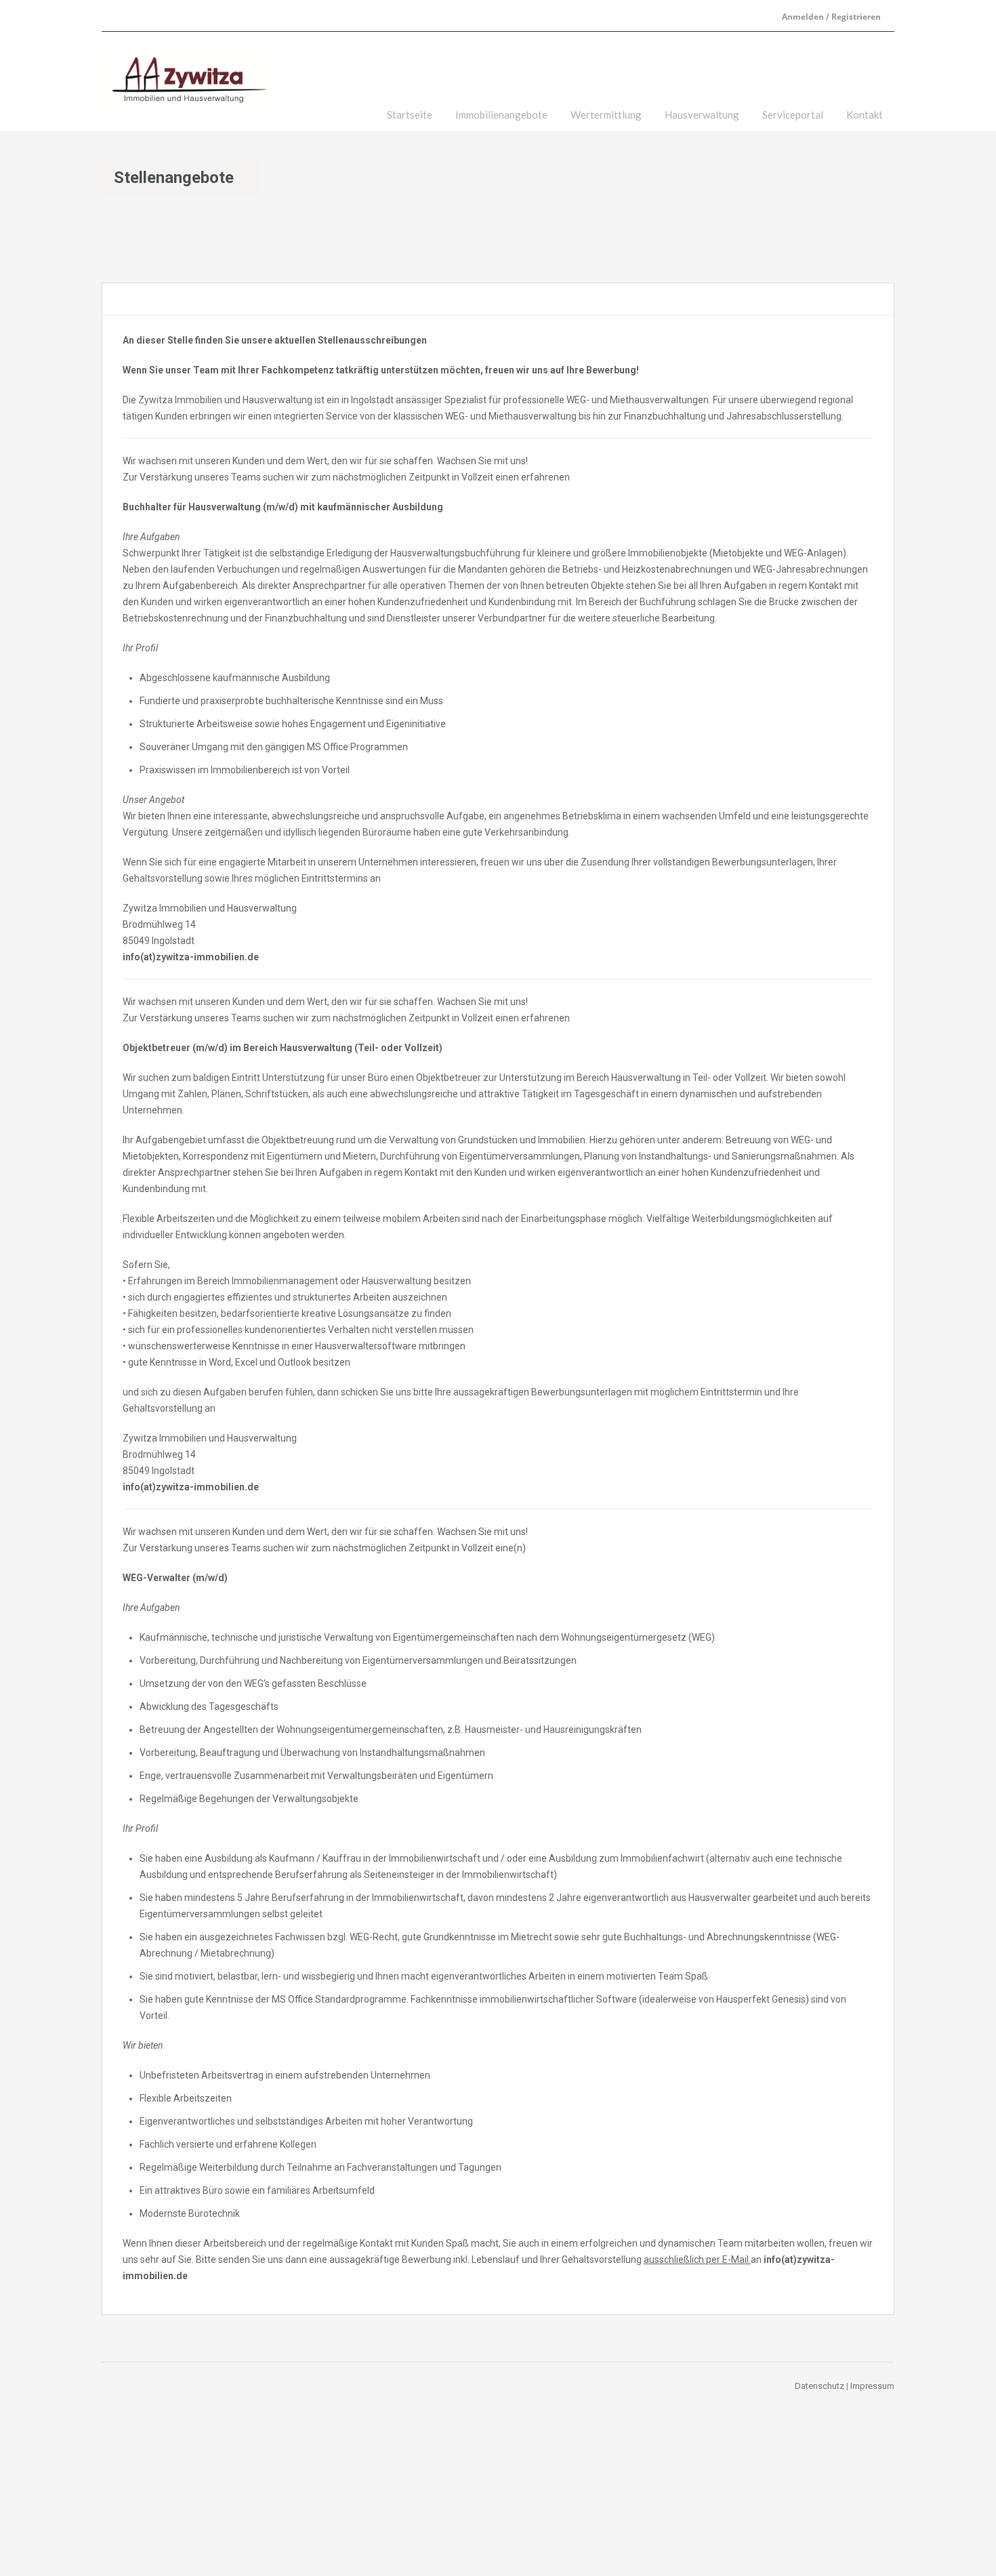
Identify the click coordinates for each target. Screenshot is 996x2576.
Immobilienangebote (501, 115)
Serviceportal (793, 115)
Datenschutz (819, 2386)
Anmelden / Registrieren (831, 17)
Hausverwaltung (702, 115)
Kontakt (865, 115)
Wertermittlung (606, 115)
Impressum (872, 2386)
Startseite (410, 115)
